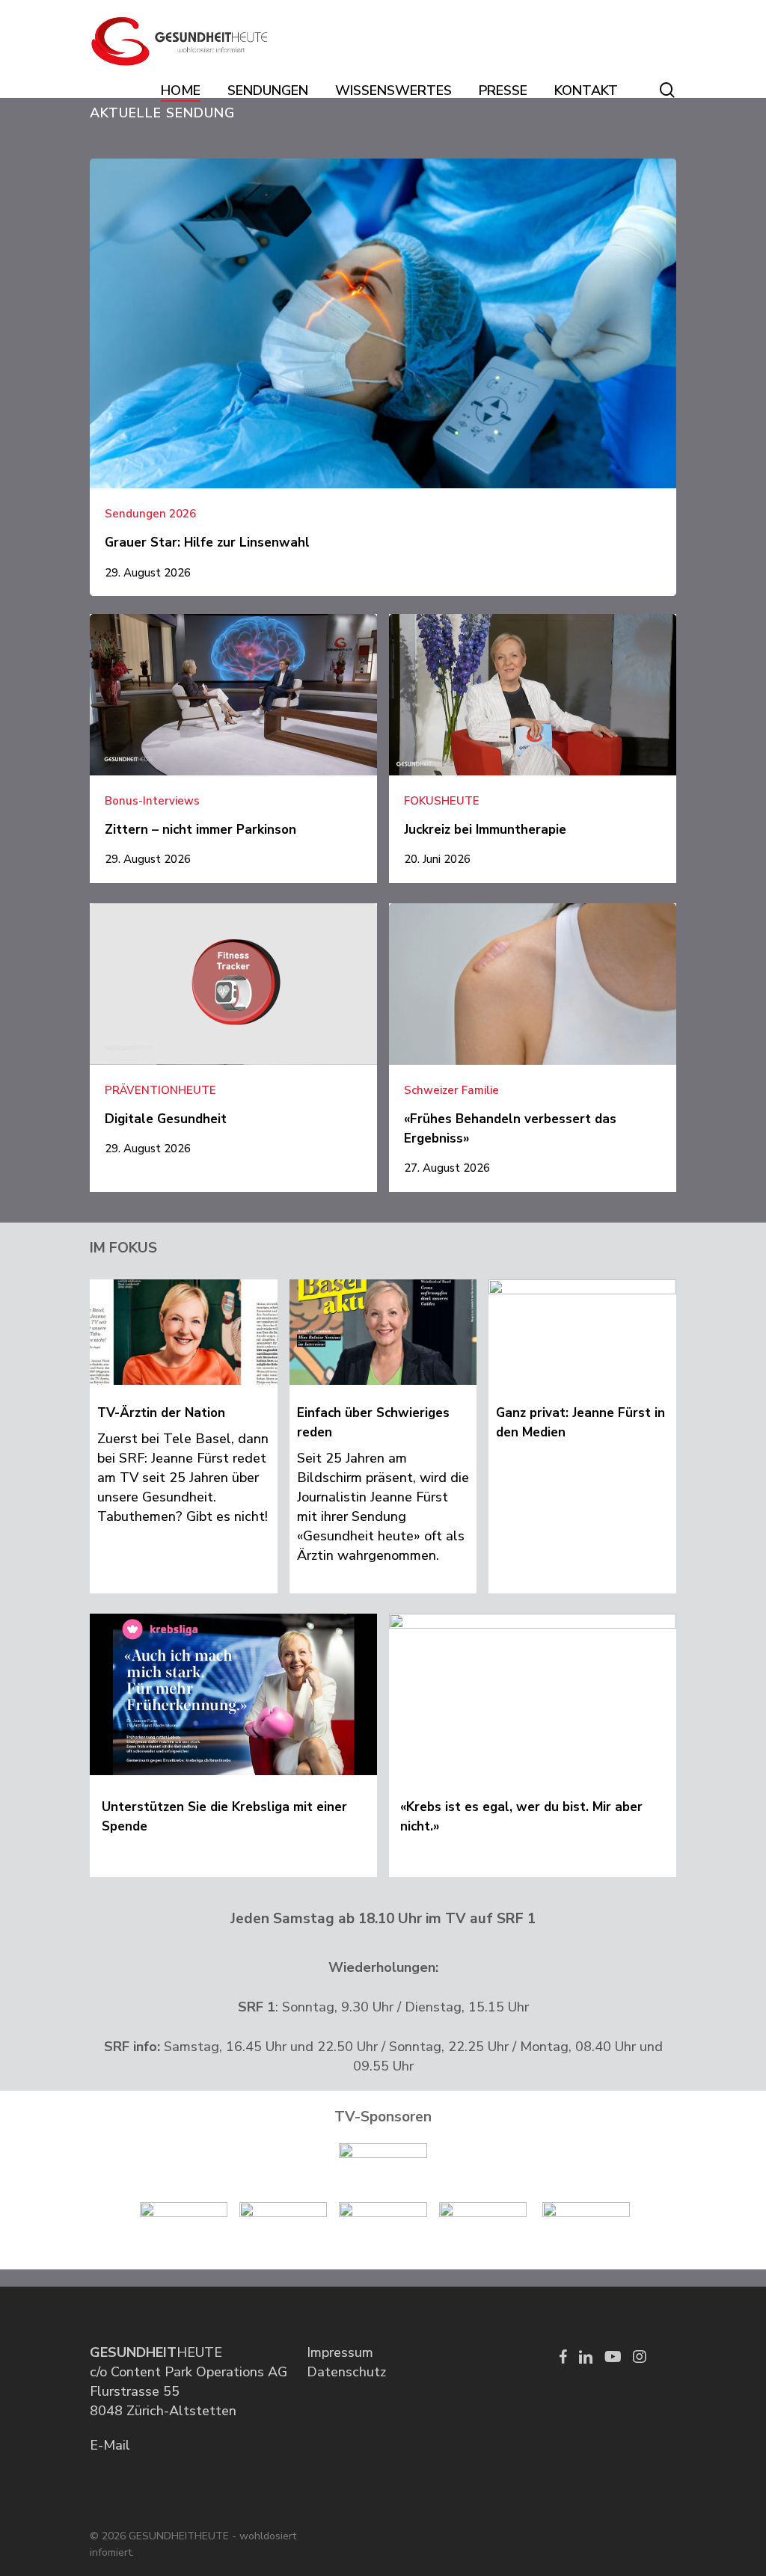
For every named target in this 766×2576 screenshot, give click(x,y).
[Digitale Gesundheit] (233, 1038)
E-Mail (110, 2445)
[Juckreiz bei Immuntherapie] (533, 748)
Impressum (340, 2352)
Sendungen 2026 (150, 514)
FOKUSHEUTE (442, 801)
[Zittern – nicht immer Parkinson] (233, 748)
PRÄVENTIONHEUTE (160, 1091)
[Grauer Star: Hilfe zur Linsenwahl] (383, 377)
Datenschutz (346, 2372)
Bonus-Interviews (152, 801)
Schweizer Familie (451, 1091)
